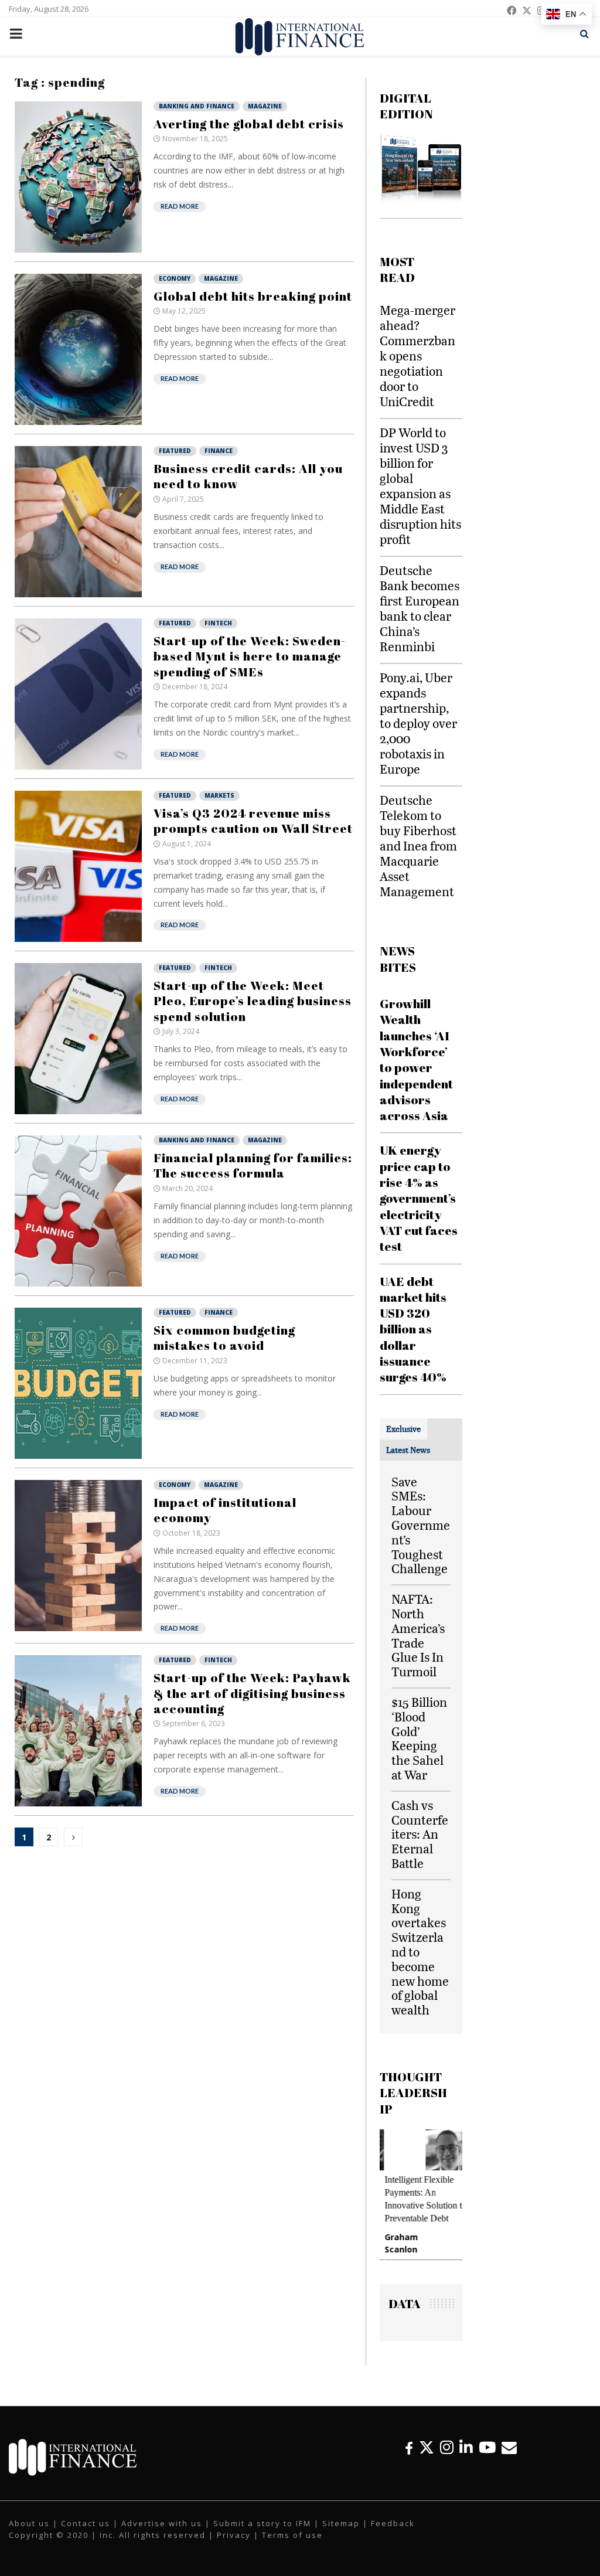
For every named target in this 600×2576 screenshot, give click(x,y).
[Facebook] (409, 2447)
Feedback (393, 2523)
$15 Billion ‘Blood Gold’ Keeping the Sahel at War (419, 1738)
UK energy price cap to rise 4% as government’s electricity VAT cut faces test (419, 1198)
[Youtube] (487, 2447)
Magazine (265, 106)
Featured (175, 451)
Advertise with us (162, 2523)
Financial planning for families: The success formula (253, 1165)
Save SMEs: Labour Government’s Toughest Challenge (421, 1525)
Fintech (218, 623)
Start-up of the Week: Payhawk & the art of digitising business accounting (252, 1693)
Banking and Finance (197, 106)
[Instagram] (447, 2447)
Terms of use (292, 2535)
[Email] (509, 2447)
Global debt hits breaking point (253, 296)
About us (29, 2523)
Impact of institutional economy (225, 1510)
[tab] (403, 1429)
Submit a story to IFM (262, 2523)
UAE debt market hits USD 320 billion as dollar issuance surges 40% (413, 1329)
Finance (219, 451)
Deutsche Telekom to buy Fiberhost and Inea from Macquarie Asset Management (418, 845)
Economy (175, 278)
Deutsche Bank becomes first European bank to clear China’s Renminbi (420, 608)
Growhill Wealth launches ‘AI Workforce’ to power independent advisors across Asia (416, 1059)
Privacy (234, 2535)
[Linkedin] (466, 2447)
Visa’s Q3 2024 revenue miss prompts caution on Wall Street (253, 821)
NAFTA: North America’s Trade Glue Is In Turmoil (418, 1635)
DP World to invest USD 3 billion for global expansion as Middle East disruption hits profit (420, 486)
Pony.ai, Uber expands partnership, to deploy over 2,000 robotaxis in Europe (418, 723)
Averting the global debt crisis (249, 124)
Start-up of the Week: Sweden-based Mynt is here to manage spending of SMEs (250, 656)
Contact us (86, 2523)
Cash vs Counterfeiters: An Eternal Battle (420, 1834)
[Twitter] (427, 2447)
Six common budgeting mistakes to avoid (224, 1338)
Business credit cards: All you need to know (248, 476)
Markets (219, 795)
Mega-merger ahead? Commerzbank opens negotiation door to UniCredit (417, 355)
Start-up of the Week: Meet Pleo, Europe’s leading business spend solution (253, 1001)
